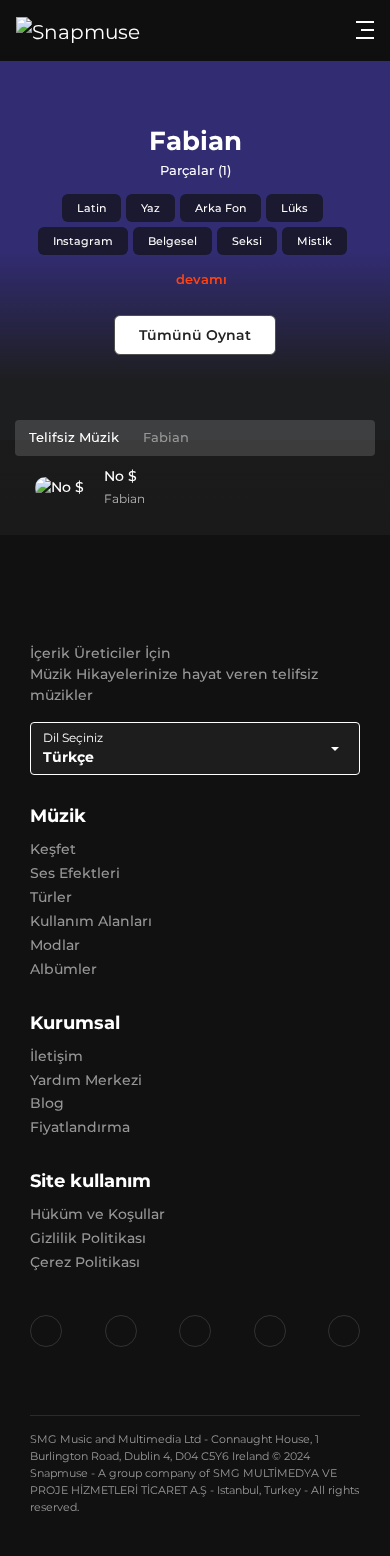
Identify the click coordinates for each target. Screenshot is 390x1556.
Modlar (55, 945)
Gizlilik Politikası (88, 1238)
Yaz (150, 208)
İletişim (56, 1056)
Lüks (294, 208)
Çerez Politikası (85, 1262)
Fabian (124, 498)
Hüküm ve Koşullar (97, 1214)
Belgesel (172, 241)
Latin (91, 208)
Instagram (83, 241)
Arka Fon (220, 208)
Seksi (247, 241)
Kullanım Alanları (91, 921)
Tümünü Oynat (195, 335)
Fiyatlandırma (80, 1127)
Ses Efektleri (75, 873)
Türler (51, 897)
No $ (120, 476)
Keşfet (53, 849)
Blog (47, 1103)
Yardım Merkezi (86, 1080)
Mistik (314, 241)
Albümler (63, 969)
